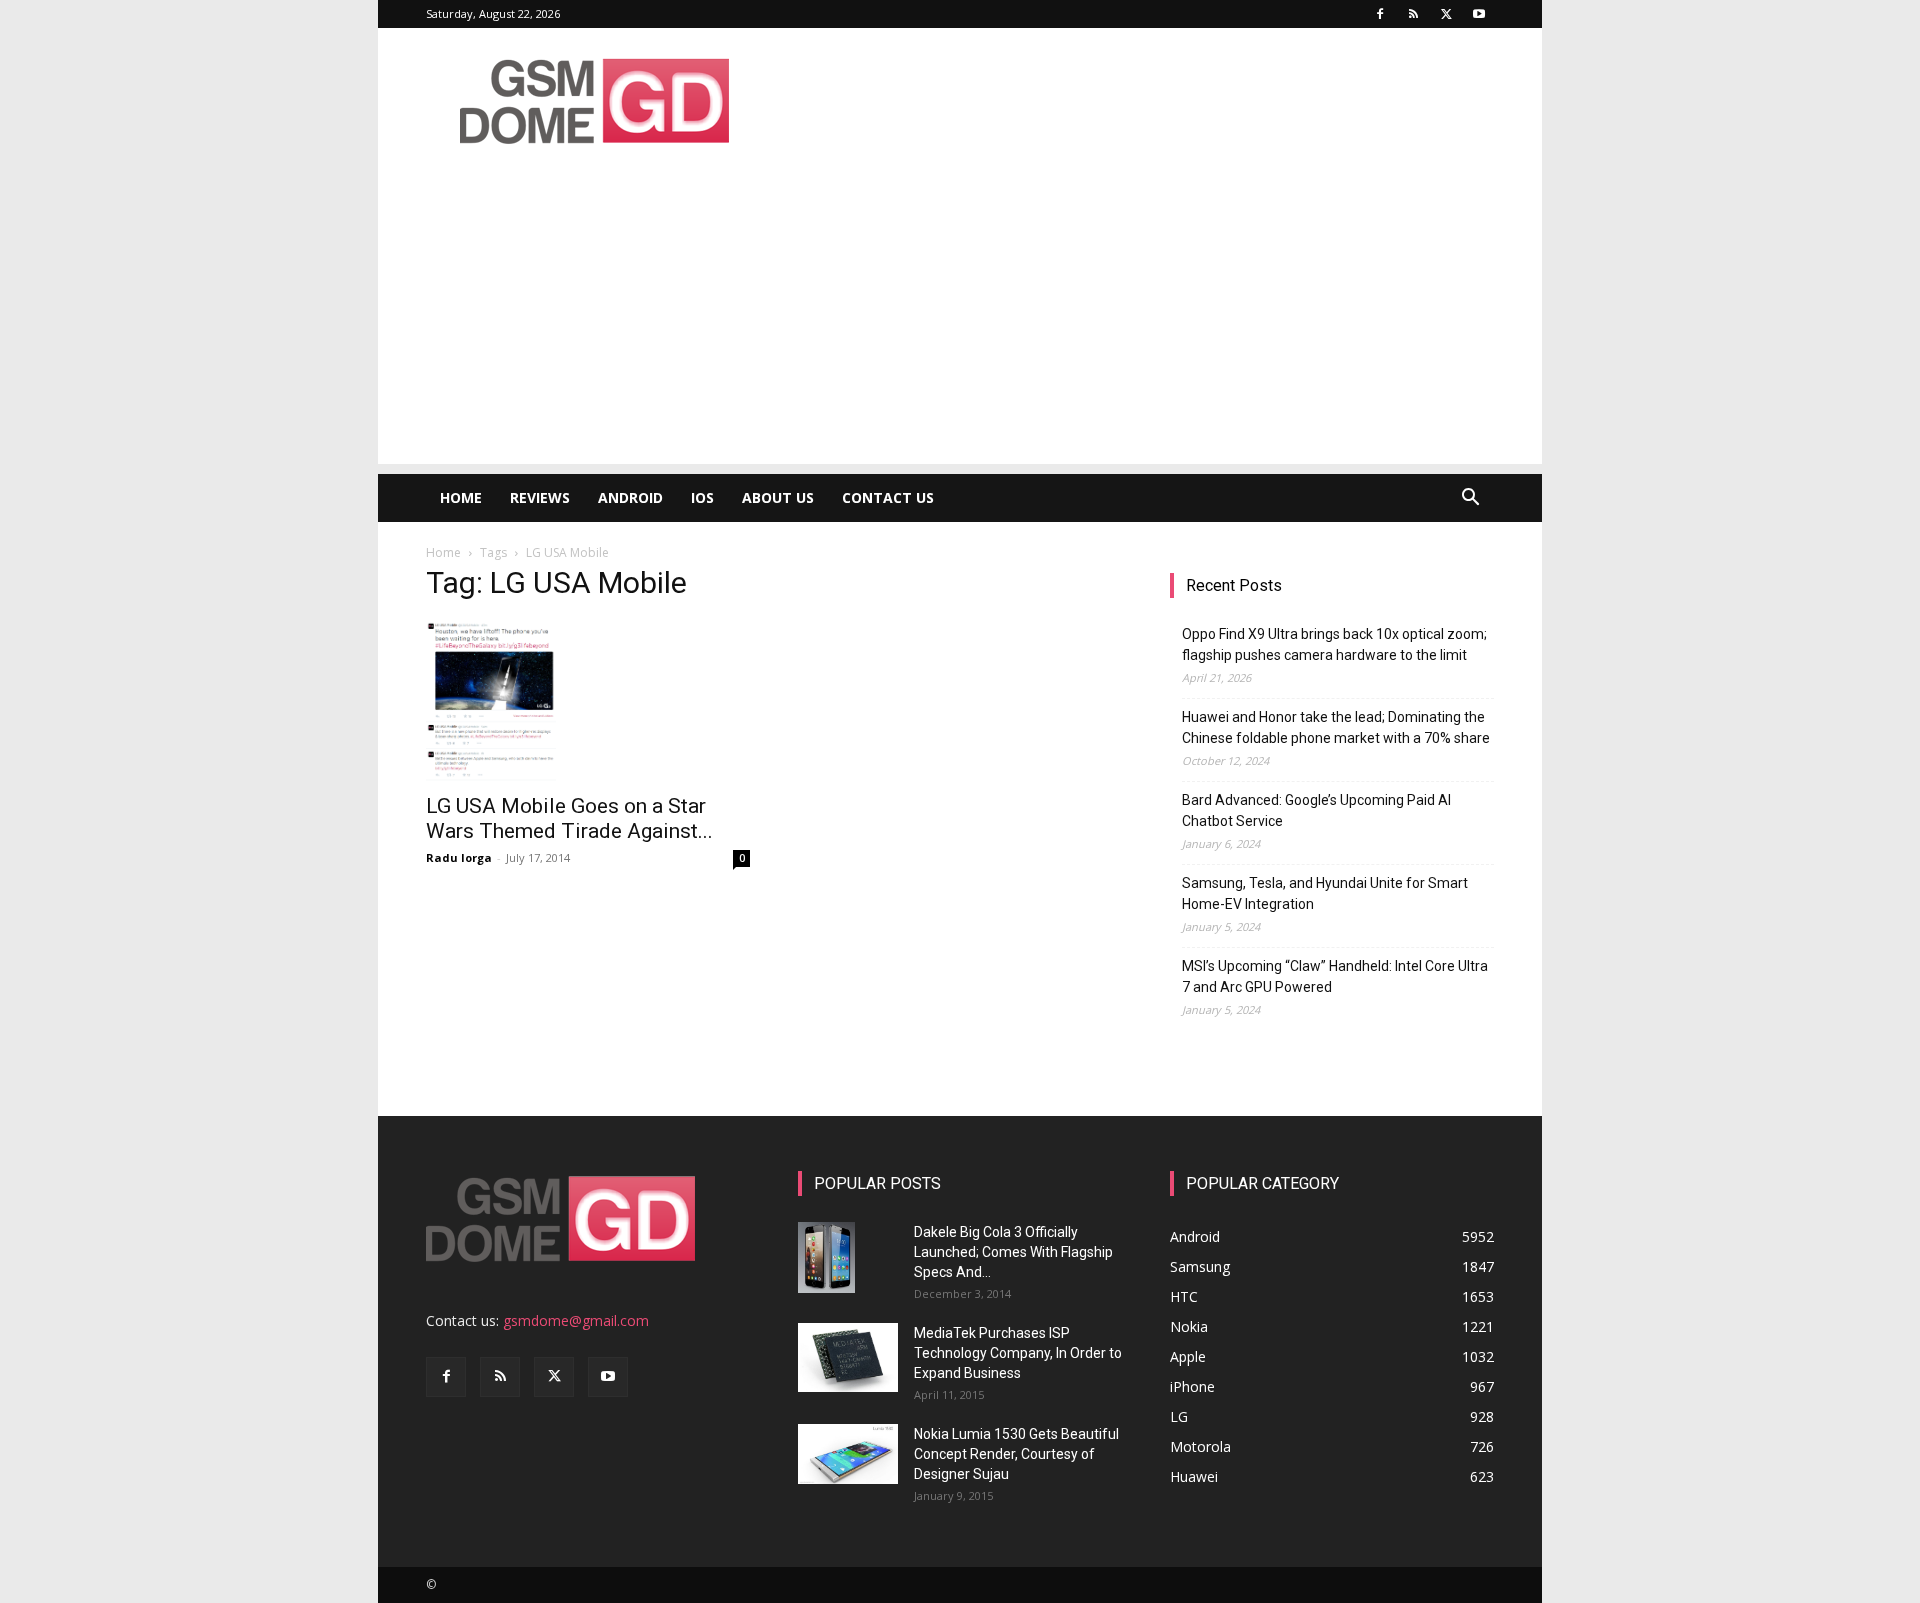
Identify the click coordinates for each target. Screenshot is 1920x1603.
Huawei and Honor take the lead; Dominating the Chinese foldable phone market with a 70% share (1336, 727)
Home (461, 497)
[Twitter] (1446, 14)
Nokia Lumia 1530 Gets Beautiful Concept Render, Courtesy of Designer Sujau (1016, 1454)
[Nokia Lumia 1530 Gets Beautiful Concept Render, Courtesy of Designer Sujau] (848, 1454)
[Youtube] (1479, 14)
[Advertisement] (960, 324)
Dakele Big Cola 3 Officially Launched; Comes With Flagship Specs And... (1013, 1252)
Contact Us (888, 497)
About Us (778, 497)
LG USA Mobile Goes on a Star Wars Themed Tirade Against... (569, 818)
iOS (702, 497)
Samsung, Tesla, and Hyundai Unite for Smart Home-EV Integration (1325, 893)
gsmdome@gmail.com (576, 1320)
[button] (1470, 499)
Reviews (540, 497)
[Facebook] (1380, 14)
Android (630, 497)
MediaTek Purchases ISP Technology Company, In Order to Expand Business (1018, 1353)
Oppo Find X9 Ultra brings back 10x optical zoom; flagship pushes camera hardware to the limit (1334, 644)
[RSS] (1413, 14)
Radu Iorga (459, 857)
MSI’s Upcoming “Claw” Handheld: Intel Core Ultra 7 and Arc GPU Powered (1335, 976)
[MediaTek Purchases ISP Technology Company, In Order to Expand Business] (848, 1357)
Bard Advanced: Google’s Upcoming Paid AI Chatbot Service (1316, 810)
